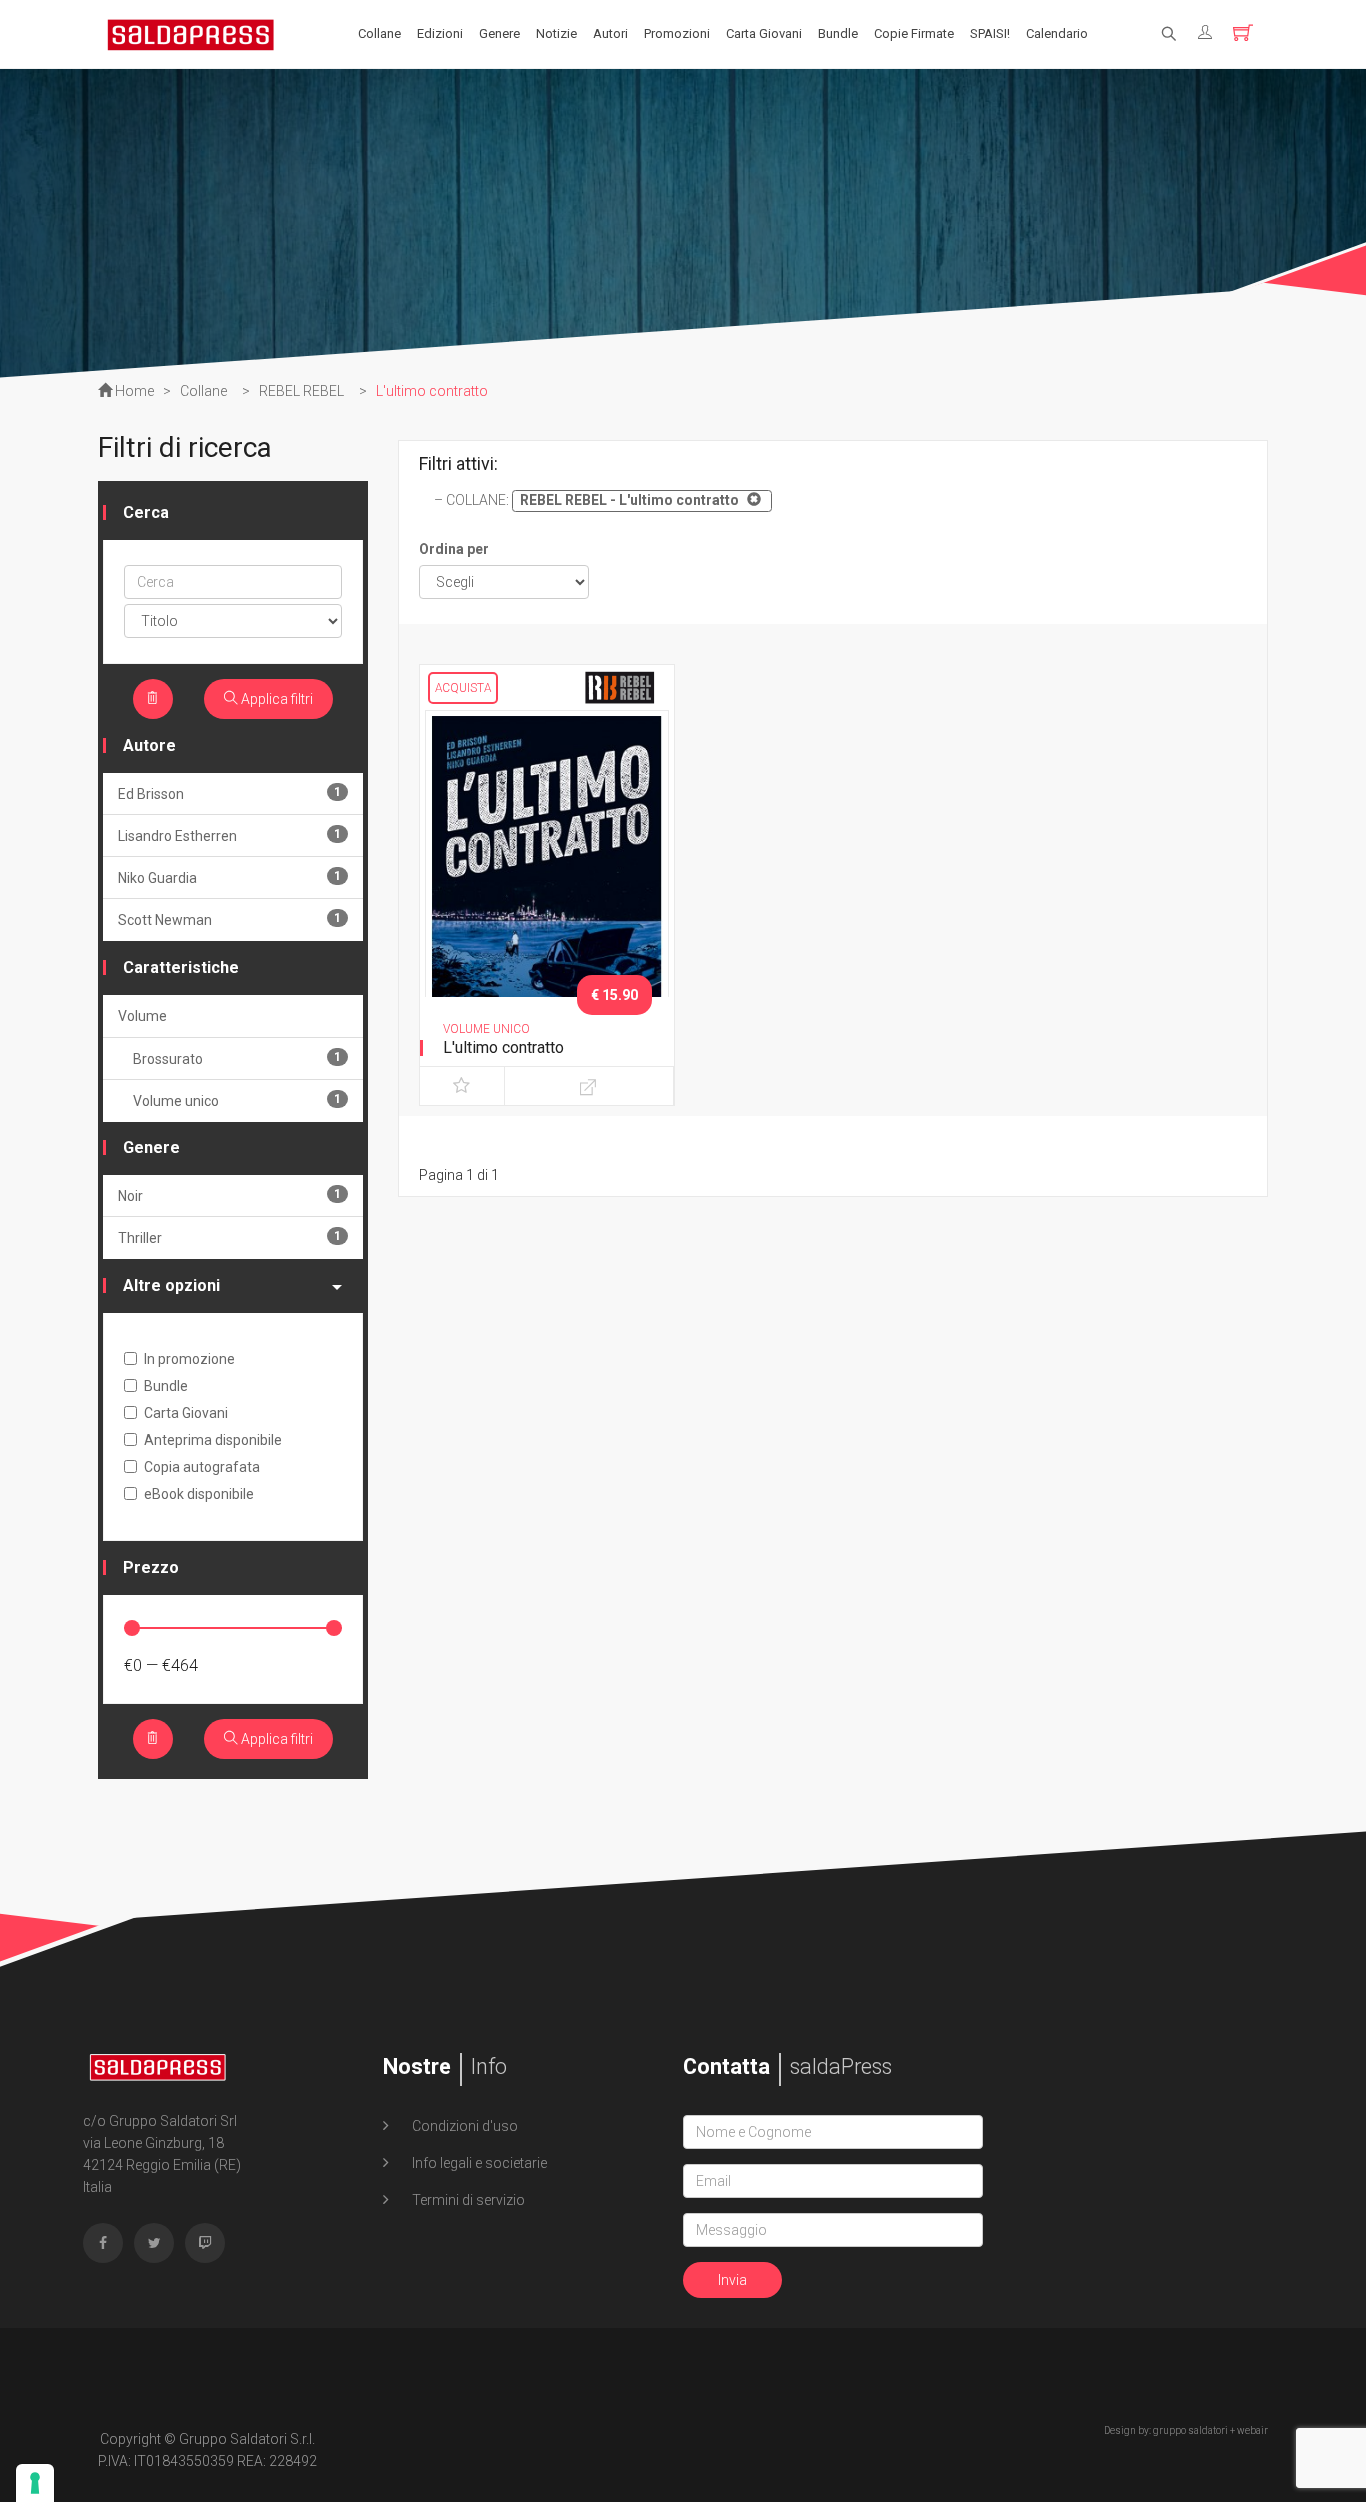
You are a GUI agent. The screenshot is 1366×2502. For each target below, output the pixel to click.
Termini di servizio (467, 2200)
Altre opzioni (171, 1285)
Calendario (1057, 33)
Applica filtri (275, 699)
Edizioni (440, 33)
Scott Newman (229, 919)
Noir (229, 1195)
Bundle (838, 33)
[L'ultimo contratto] (547, 889)
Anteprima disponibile (213, 1440)
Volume (142, 1016)
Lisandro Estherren (229, 835)
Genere (499, 33)
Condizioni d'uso (463, 2126)
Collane (379, 33)
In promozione (189, 1359)
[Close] (751, 499)
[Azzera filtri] (153, 699)
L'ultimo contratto (503, 1047)
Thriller (229, 1237)
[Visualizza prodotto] (589, 1086)
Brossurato (237, 1058)
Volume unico (237, 1100)
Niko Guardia (229, 877)
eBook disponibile (199, 1494)
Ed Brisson (229, 793)
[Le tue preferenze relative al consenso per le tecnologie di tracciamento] (35, 2483)
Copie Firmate (914, 33)
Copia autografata (202, 1467)
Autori (610, 33)
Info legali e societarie (478, 2163)
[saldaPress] (191, 33)
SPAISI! (990, 33)
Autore (149, 745)
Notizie (556, 33)
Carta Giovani (764, 33)
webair (1252, 2430)
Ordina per (454, 549)
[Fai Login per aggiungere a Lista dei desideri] (462, 1086)
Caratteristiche (181, 967)
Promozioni (677, 33)
